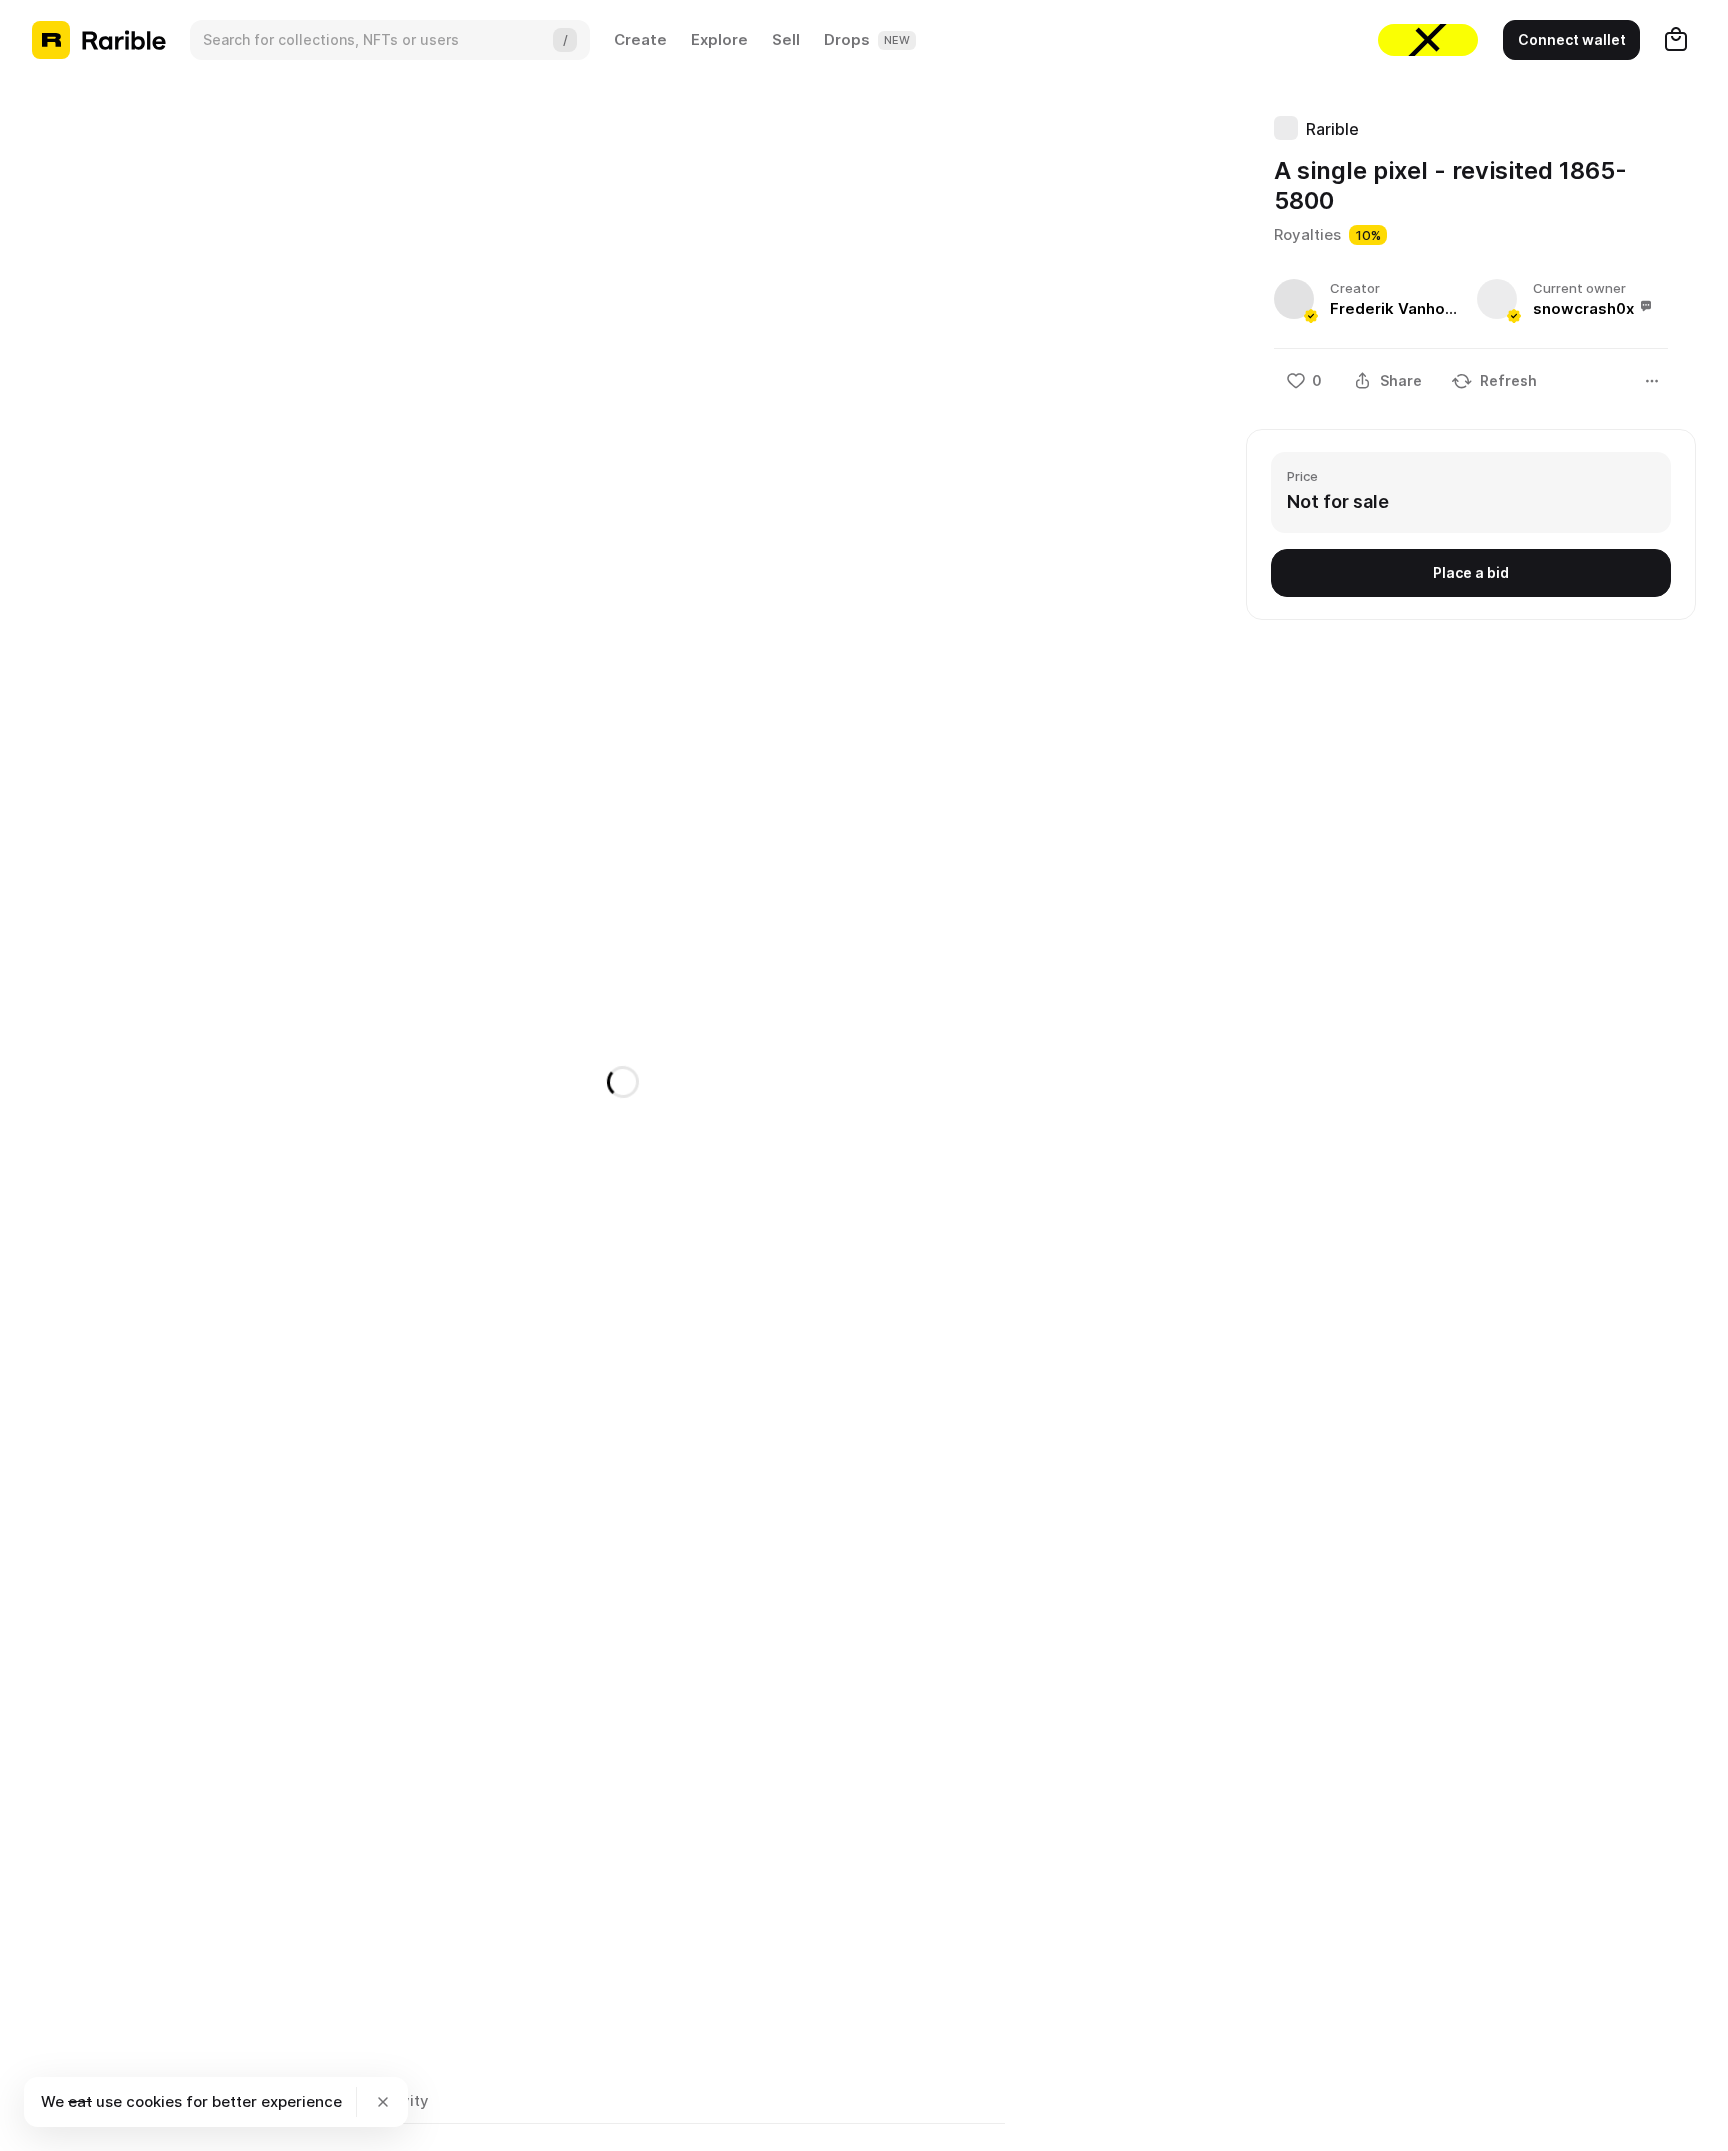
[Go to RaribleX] (1428, 40)
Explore (719, 39)
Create (640, 39)
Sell (786, 39)
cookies (154, 2101)
